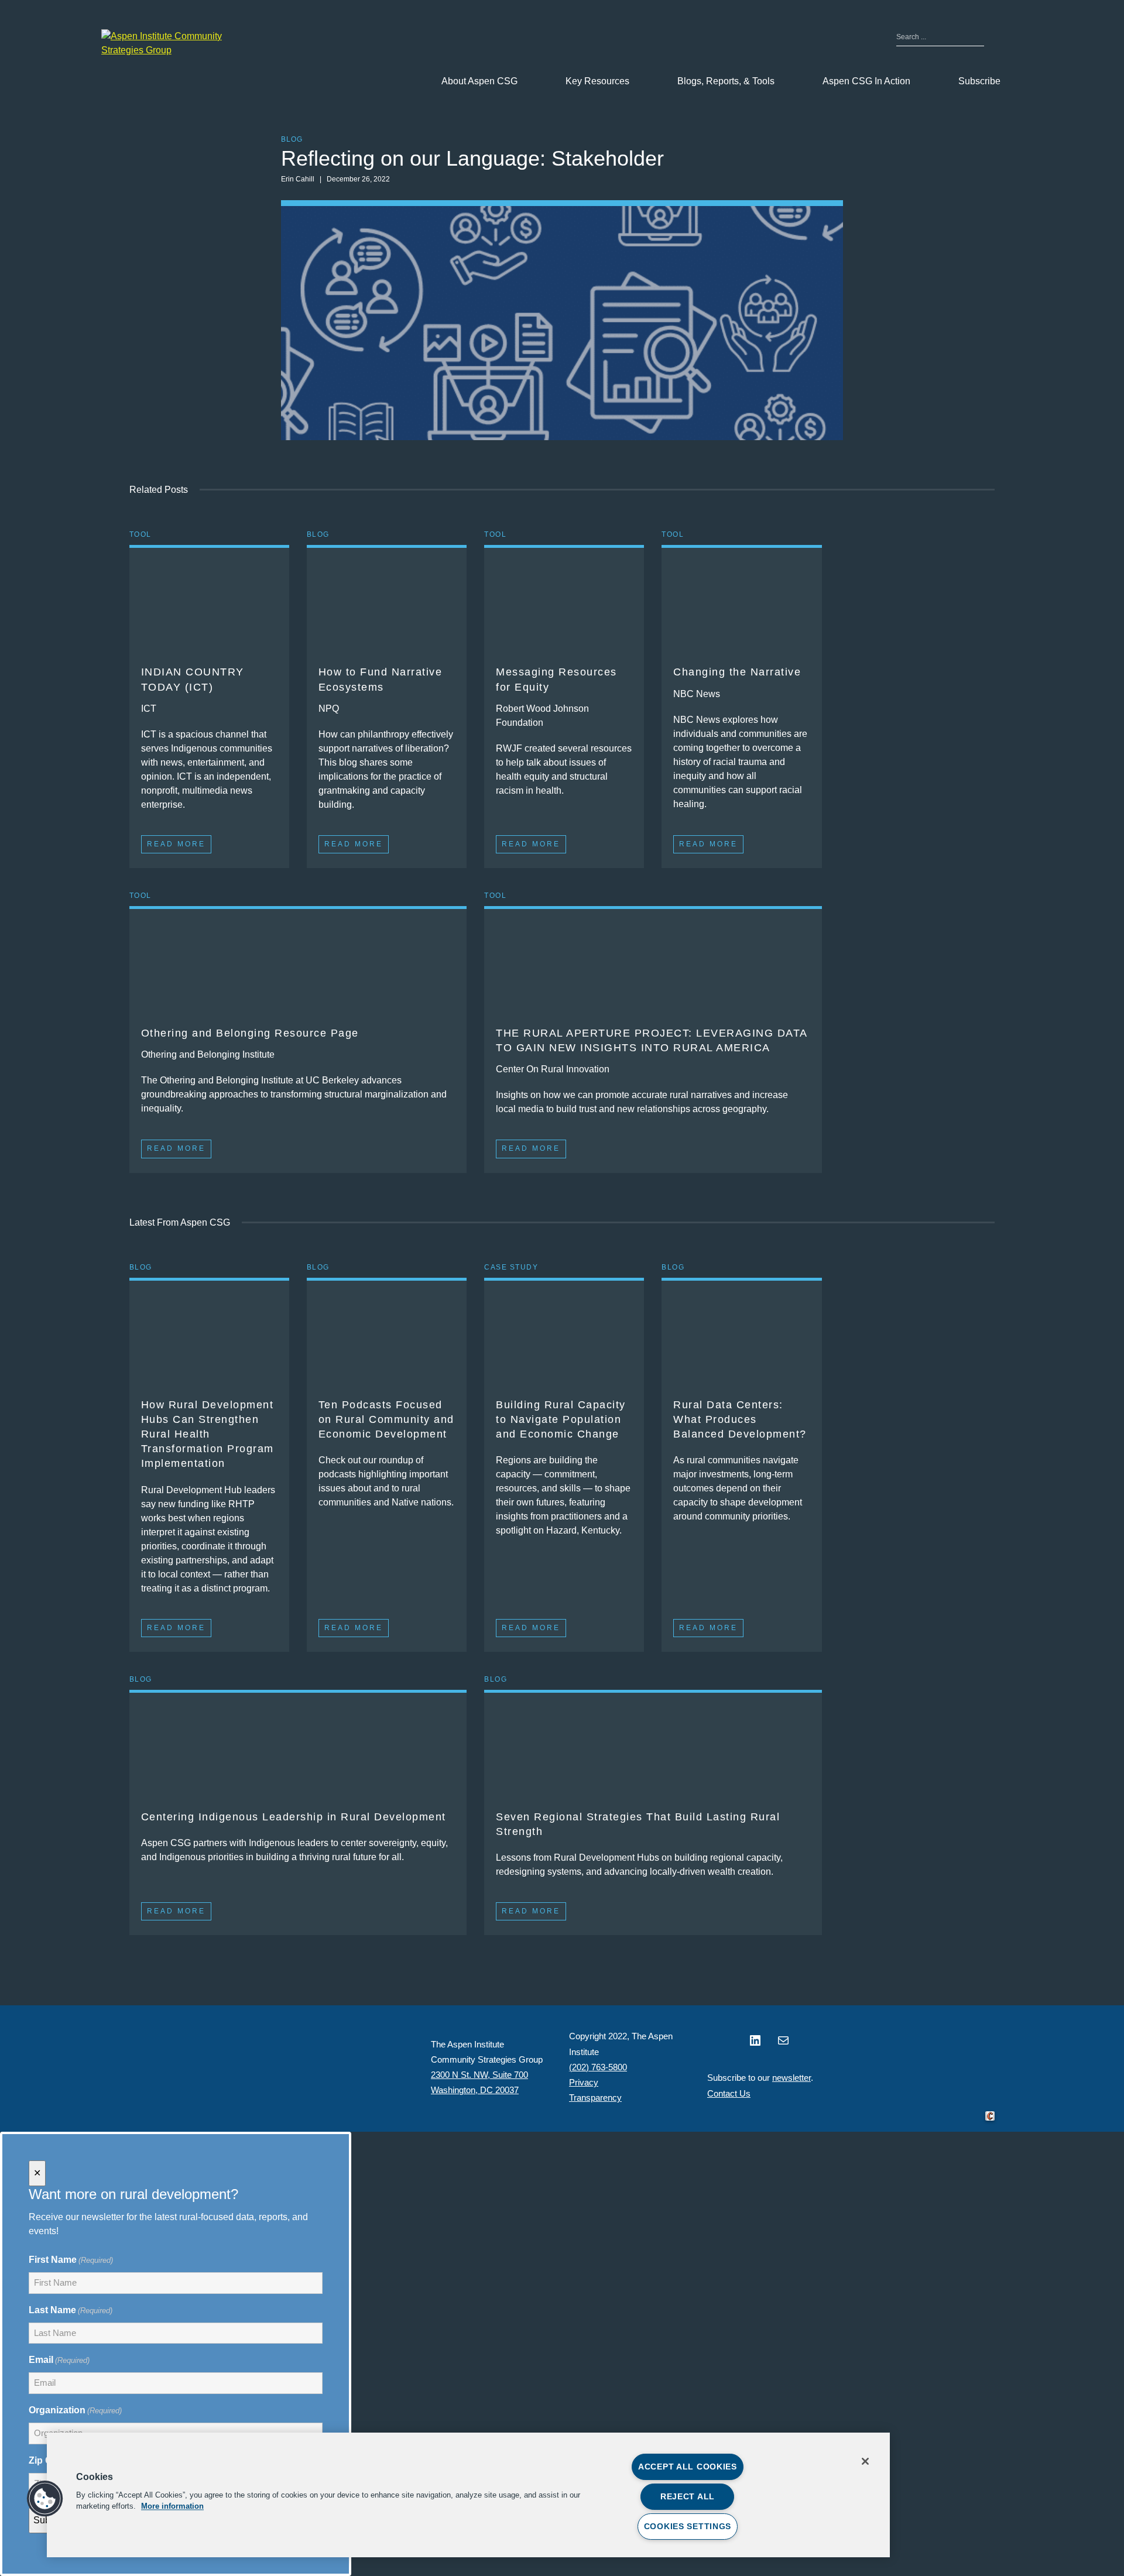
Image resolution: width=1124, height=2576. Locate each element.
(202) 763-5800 (598, 2067)
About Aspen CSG (479, 81)
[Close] (865, 2461)
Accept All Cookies (688, 2467)
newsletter (791, 2078)
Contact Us (729, 2093)
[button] (45, 2499)
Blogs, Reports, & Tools (726, 81)
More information (172, 2507)
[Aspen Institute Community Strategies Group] (172, 43)
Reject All (688, 2496)
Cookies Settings (688, 2526)
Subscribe (979, 81)
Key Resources (597, 81)
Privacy (584, 2082)
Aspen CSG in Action (866, 81)
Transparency (595, 2097)
